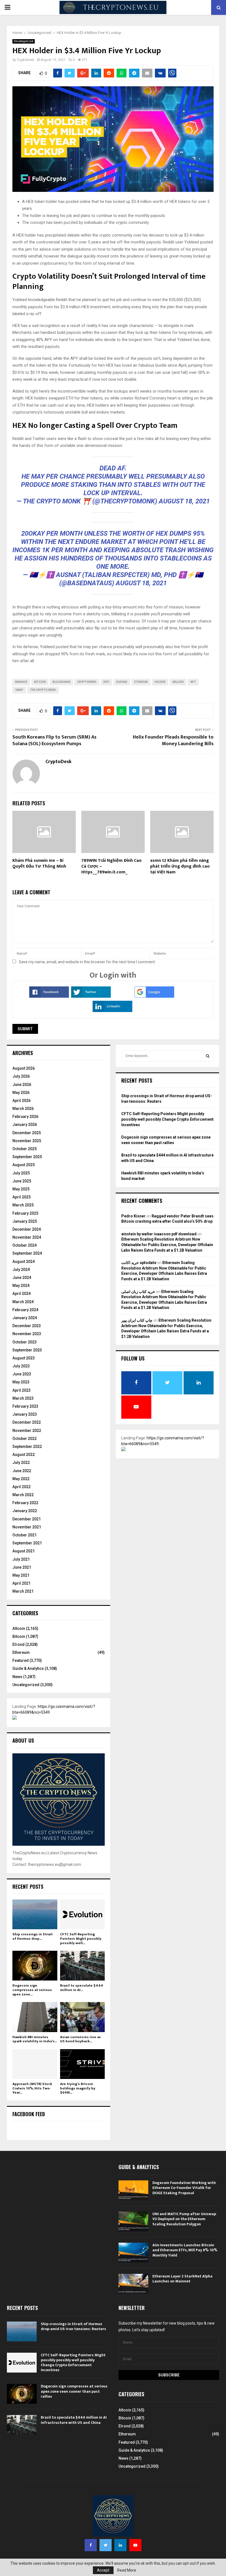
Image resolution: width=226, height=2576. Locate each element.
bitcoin (40, 682)
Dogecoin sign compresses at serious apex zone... (32, 1990)
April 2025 (21, 1197)
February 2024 (25, 1310)
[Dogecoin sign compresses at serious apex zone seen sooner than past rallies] (35, 1966)
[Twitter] (106, 2545)
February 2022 (25, 1503)
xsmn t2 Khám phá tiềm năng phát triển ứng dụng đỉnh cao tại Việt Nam (180, 866)
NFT (193, 682)
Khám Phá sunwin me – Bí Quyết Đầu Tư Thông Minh (39, 863)
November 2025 (27, 1141)
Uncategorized (24, 41)
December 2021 (27, 1519)
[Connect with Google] (154, 996)
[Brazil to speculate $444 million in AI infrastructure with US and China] (83, 1966)
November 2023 (27, 1334)
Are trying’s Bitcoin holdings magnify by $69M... (78, 2088)
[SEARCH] (208, 1056)
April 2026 (21, 1101)
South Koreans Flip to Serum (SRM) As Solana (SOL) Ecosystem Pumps (54, 740)
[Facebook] (91, 2545)
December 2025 (27, 1133)
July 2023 (21, 1366)
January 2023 (25, 1414)
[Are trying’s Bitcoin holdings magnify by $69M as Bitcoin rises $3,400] (83, 2064)
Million (178, 682)
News (17, 1677)
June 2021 (22, 1567)
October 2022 (25, 1439)
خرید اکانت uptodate (139, 1263)
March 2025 (23, 1205)
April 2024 (21, 1294)
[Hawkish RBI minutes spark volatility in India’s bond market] (35, 2017)
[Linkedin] (120, 2545)
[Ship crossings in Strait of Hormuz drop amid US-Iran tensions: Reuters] (35, 1914)
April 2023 (21, 1390)
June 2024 (22, 1278)
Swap (19, 690)
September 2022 (27, 1447)
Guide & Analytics (28, 1668)
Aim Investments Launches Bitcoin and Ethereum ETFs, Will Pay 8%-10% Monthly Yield (185, 2250)
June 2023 (22, 1374)
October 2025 (25, 1149)
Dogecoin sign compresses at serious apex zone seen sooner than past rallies (74, 2391)
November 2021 (27, 1527)
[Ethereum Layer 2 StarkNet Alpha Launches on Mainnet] (133, 2284)
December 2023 (27, 1326)
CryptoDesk (25, 60)
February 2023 (25, 1406)
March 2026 (23, 1109)
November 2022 (27, 1431)
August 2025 (24, 1165)
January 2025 (25, 1221)
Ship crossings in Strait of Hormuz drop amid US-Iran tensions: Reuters (73, 2326)
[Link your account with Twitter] (91, 996)
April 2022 (21, 1487)
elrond (122, 682)
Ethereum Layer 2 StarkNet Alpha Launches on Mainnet (182, 2279)
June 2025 (22, 1181)
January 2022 (25, 1511)
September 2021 (27, 1543)
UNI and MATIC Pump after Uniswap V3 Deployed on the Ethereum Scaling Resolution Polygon (184, 2219)
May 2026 (21, 1093)
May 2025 (21, 1189)
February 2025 (25, 1213)
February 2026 (25, 1117)
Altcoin (19, 1628)
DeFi (106, 682)
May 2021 (21, 1575)
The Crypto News (43, 690)
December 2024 (27, 1229)
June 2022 (22, 1471)
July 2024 (21, 1270)
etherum (141, 682)
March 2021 (23, 1591)
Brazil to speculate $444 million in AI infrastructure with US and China (74, 2420)
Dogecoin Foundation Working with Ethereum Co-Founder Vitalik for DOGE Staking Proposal (184, 2188)
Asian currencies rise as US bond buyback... (80, 2039)
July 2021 (21, 1559)
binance (21, 682)
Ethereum (21, 1652)
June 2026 (22, 1085)
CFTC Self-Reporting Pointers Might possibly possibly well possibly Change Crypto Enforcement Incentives (167, 1119)
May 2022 (21, 1479)
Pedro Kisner (133, 1216)
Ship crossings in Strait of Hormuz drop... (33, 1936)
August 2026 (24, 1068)
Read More (127, 2570)
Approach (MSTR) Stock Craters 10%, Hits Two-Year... (32, 2088)
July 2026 (21, 1076)
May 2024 (21, 1286)
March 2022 (23, 1495)
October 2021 (25, 1535)
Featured (21, 1660)
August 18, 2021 (184, 501)
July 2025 (21, 1173)
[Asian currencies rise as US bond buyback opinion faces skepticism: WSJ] (83, 2017)
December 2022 (27, 1422)
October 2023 (25, 1342)
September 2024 (27, 1253)
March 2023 (23, 1398)
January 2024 (25, 1318)
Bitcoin (19, 1636)
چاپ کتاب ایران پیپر (137, 1320)
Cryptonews (87, 682)
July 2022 (21, 1463)
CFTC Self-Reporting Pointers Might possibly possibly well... (81, 1938)
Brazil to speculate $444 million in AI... (82, 1988)
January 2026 (25, 1125)
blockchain (61, 682)
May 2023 (21, 1382)
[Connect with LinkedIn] (112, 1011)
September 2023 (27, 1350)
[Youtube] (135, 2545)
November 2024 (27, 1237)
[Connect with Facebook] (49, 996)
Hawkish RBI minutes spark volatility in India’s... (35, 2039)
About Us (23, 1740)
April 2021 (21, 1583)
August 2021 (24, 1551)
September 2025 (27, 1157)
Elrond (18, 1644)
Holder (160, 682)
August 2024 (24, 1262)
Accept (103, 2570)
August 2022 (24, 1455)
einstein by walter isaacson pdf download (159, 1234)
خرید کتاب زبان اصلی (138, 1292)
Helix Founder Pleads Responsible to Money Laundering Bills (173, 740)
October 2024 (25, 1245)
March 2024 (23, 1302)
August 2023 (24, 1358)
